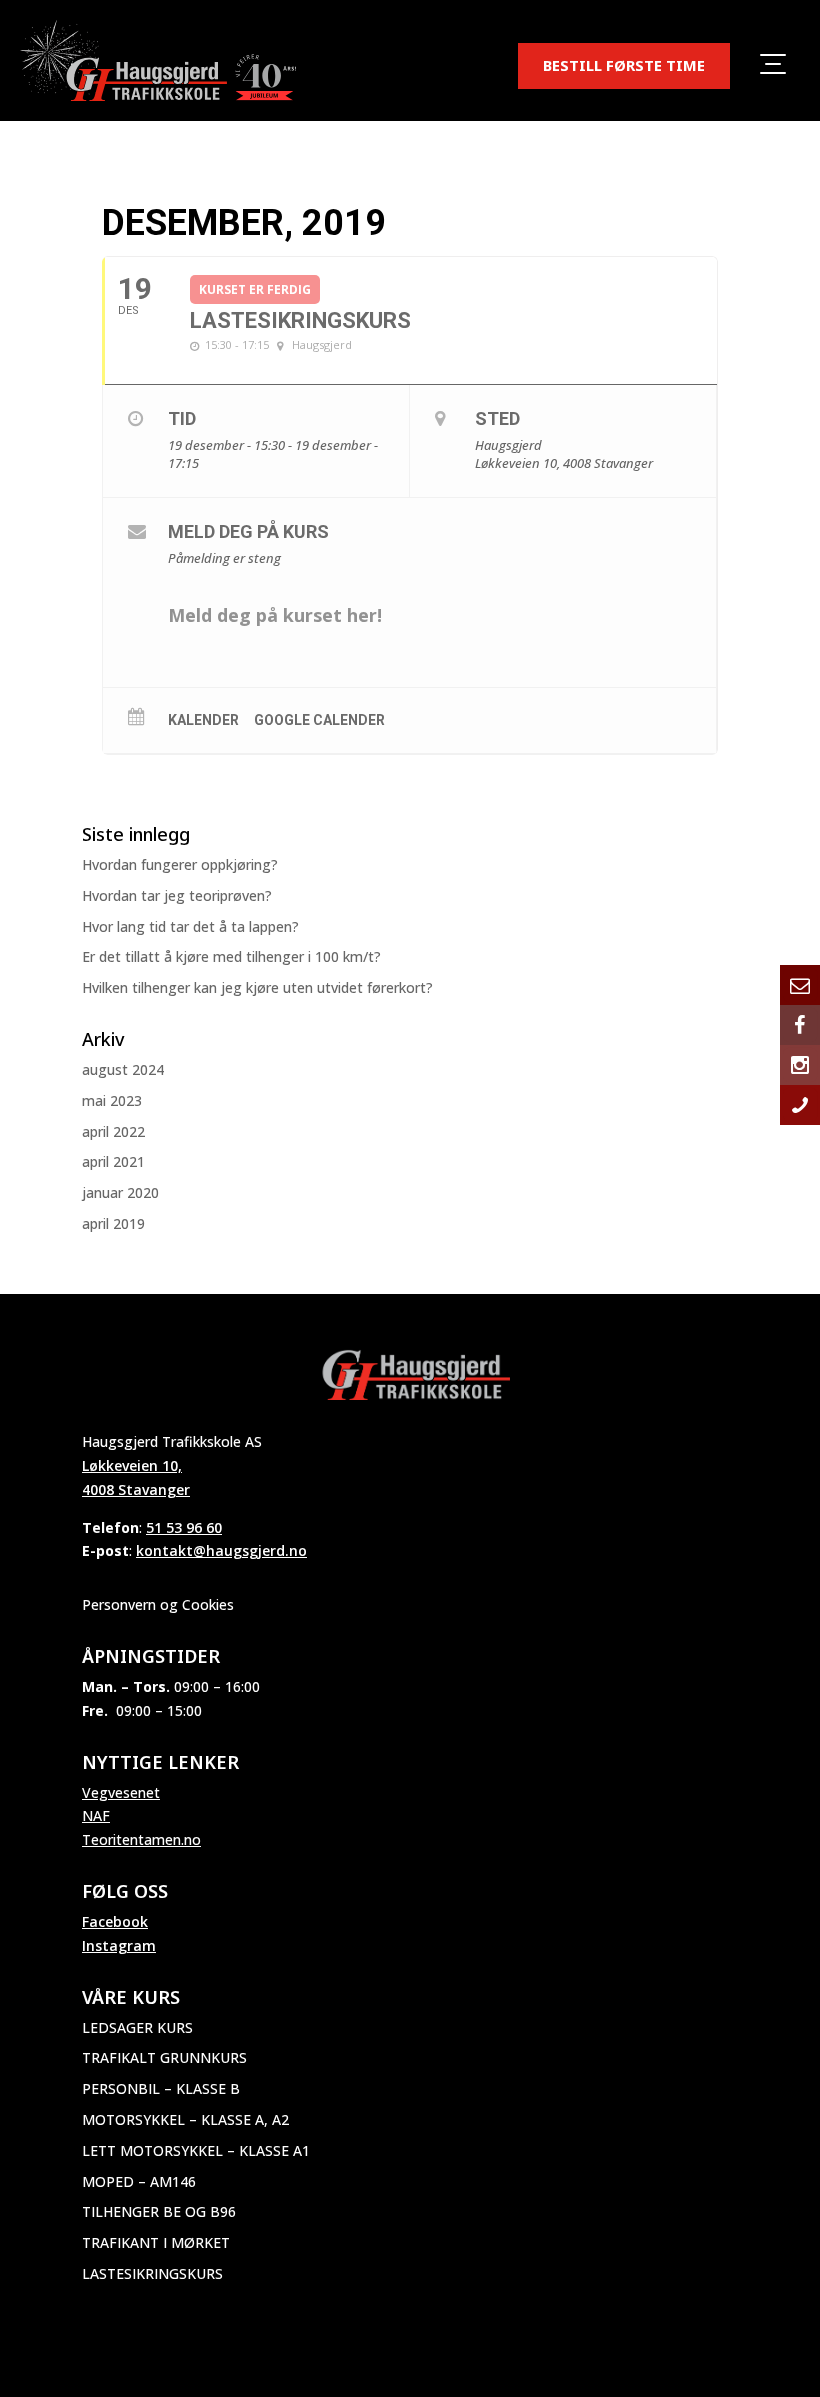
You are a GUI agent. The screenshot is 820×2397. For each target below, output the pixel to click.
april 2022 (113, 1131)
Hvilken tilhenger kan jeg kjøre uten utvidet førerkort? (257, 987)
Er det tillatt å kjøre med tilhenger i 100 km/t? (231, 956)
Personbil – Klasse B (161, 2088)
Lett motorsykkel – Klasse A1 (196, 2150)
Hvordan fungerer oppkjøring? (180, 864)
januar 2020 (120, 1192)
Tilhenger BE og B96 (159, 2211)
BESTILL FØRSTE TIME (624, 65)
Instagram (119, 1945)
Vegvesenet (121, 1792)
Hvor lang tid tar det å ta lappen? (190, 926)
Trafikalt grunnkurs (164, 2057)
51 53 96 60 (184, 1527)
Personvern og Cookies (158, 1604)
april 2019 (113, 1223)
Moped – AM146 (139, 2181)
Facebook (115, 1921)
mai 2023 (112, 1100)
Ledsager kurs (137, 2027)
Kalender (203, 720)
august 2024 (123, 1069)
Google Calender (319, 720)
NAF (96, 1815)
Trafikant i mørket (156, 2242)
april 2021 (113, 1161)
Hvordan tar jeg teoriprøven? (177, 895)
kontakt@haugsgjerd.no (221, 1550)
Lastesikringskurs (152, 2273)
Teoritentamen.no (141, 1839)
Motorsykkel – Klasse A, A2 (185, 2119)
